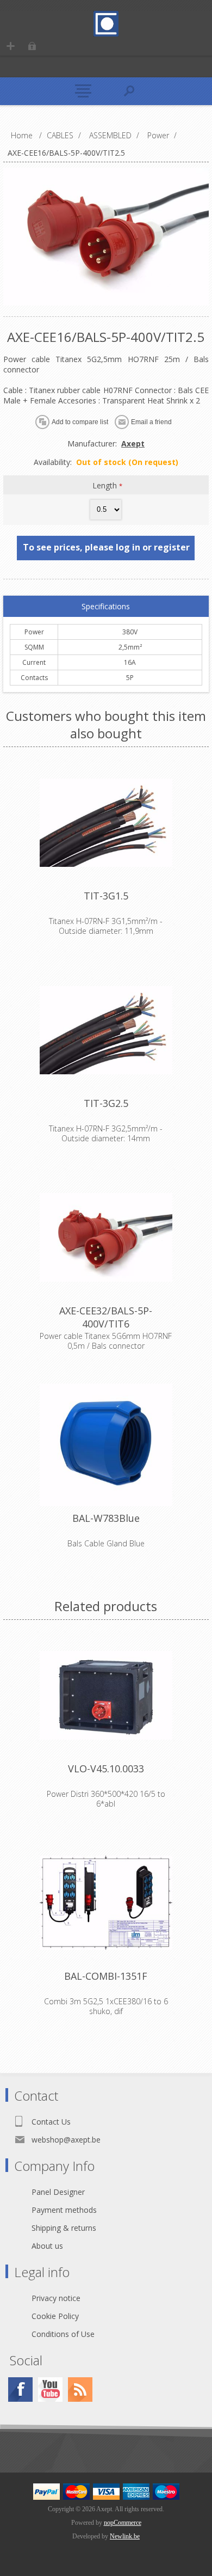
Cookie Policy (55, 2316)
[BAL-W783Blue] (106, 1445)
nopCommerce (123, 2523)
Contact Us (51, 2122)
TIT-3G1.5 (106, 896)
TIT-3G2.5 (106, 1103)
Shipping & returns (64, 2228)
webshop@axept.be (66, 2140)
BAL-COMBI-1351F (106, 1976)
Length (106, 485)
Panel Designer (58, 2192)
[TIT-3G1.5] (106, 823)
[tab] (106, 607)
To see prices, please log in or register (106, 547)
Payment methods (64, 2210)
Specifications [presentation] (106, 606)
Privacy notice (56, 2298)
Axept (133, 443)
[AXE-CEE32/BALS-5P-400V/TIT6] (106, 1238)
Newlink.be (125, 2536)
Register (11, 46)
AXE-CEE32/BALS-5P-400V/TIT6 (106, 1317)
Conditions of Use (63, 2334)
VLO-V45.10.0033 (106, 1769)
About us (47, 2246)
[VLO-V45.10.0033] (106, 1696)
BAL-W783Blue (106, 1518)
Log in (32, 46)
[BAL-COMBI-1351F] (106, 1903)
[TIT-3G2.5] (106, 1030)
